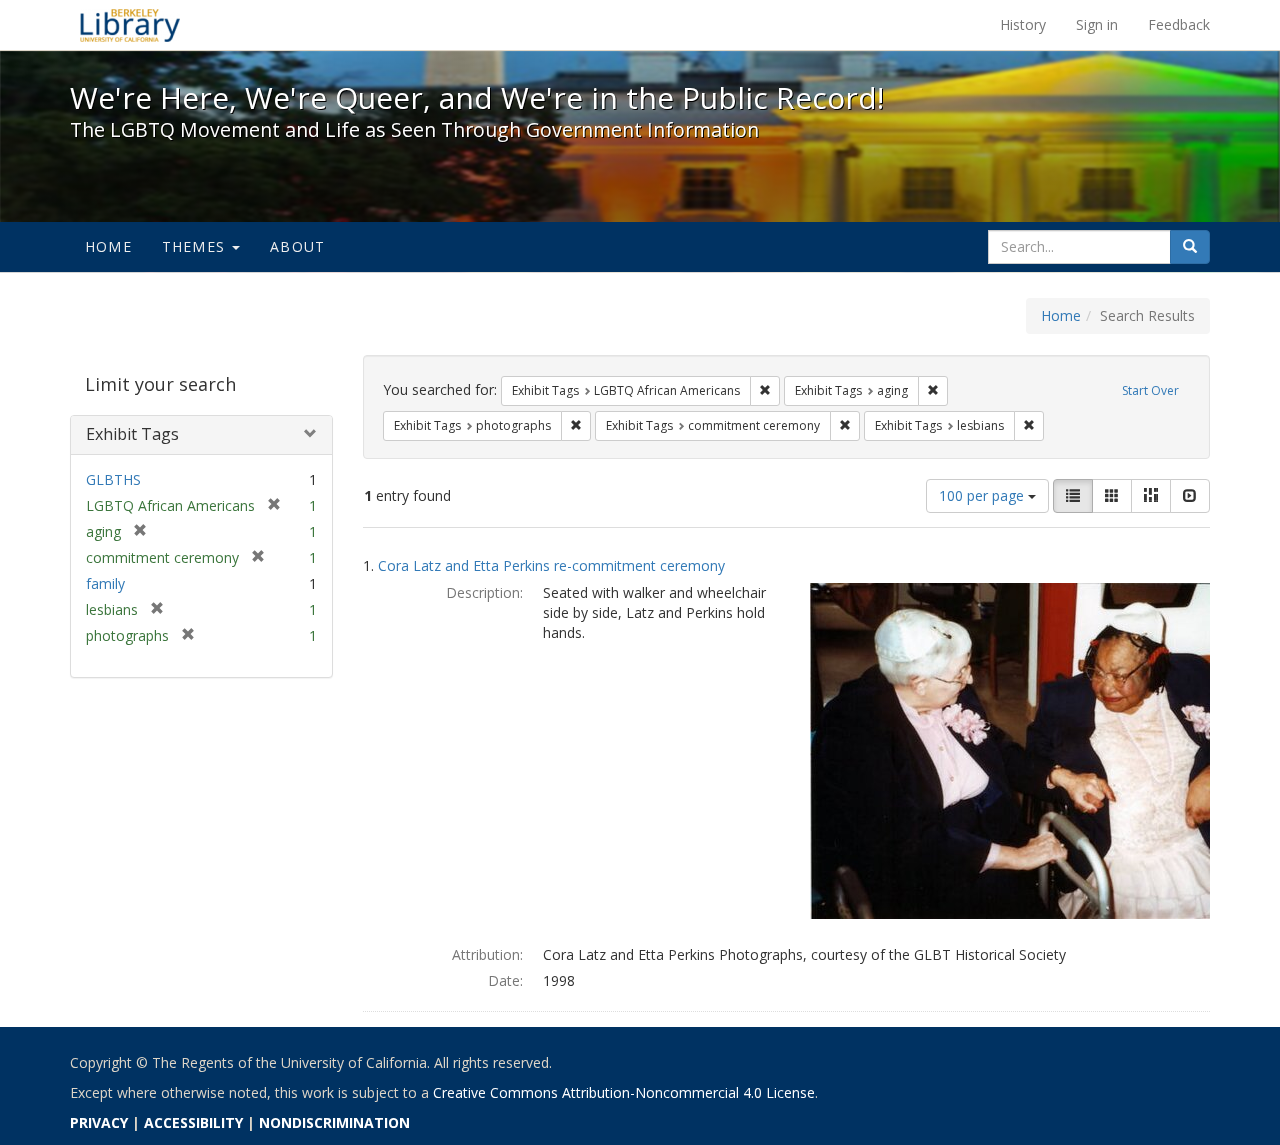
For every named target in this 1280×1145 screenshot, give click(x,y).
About (297, 246)
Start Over (1150, 390)
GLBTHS (113, 479)
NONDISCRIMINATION (334, 1122)
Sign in (1097, 24)
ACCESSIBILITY (193, 1122)
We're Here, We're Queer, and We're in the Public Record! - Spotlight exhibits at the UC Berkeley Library (130, 25)
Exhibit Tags (132, 434)
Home (108, 246)
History (1023, 24)
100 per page (983, 495)
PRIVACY (99, 1122)
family (105, 583)
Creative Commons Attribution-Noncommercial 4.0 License (624, 1092)
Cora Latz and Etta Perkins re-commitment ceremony (551, 565)
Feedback (1179, 24)
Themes (196, 246)
